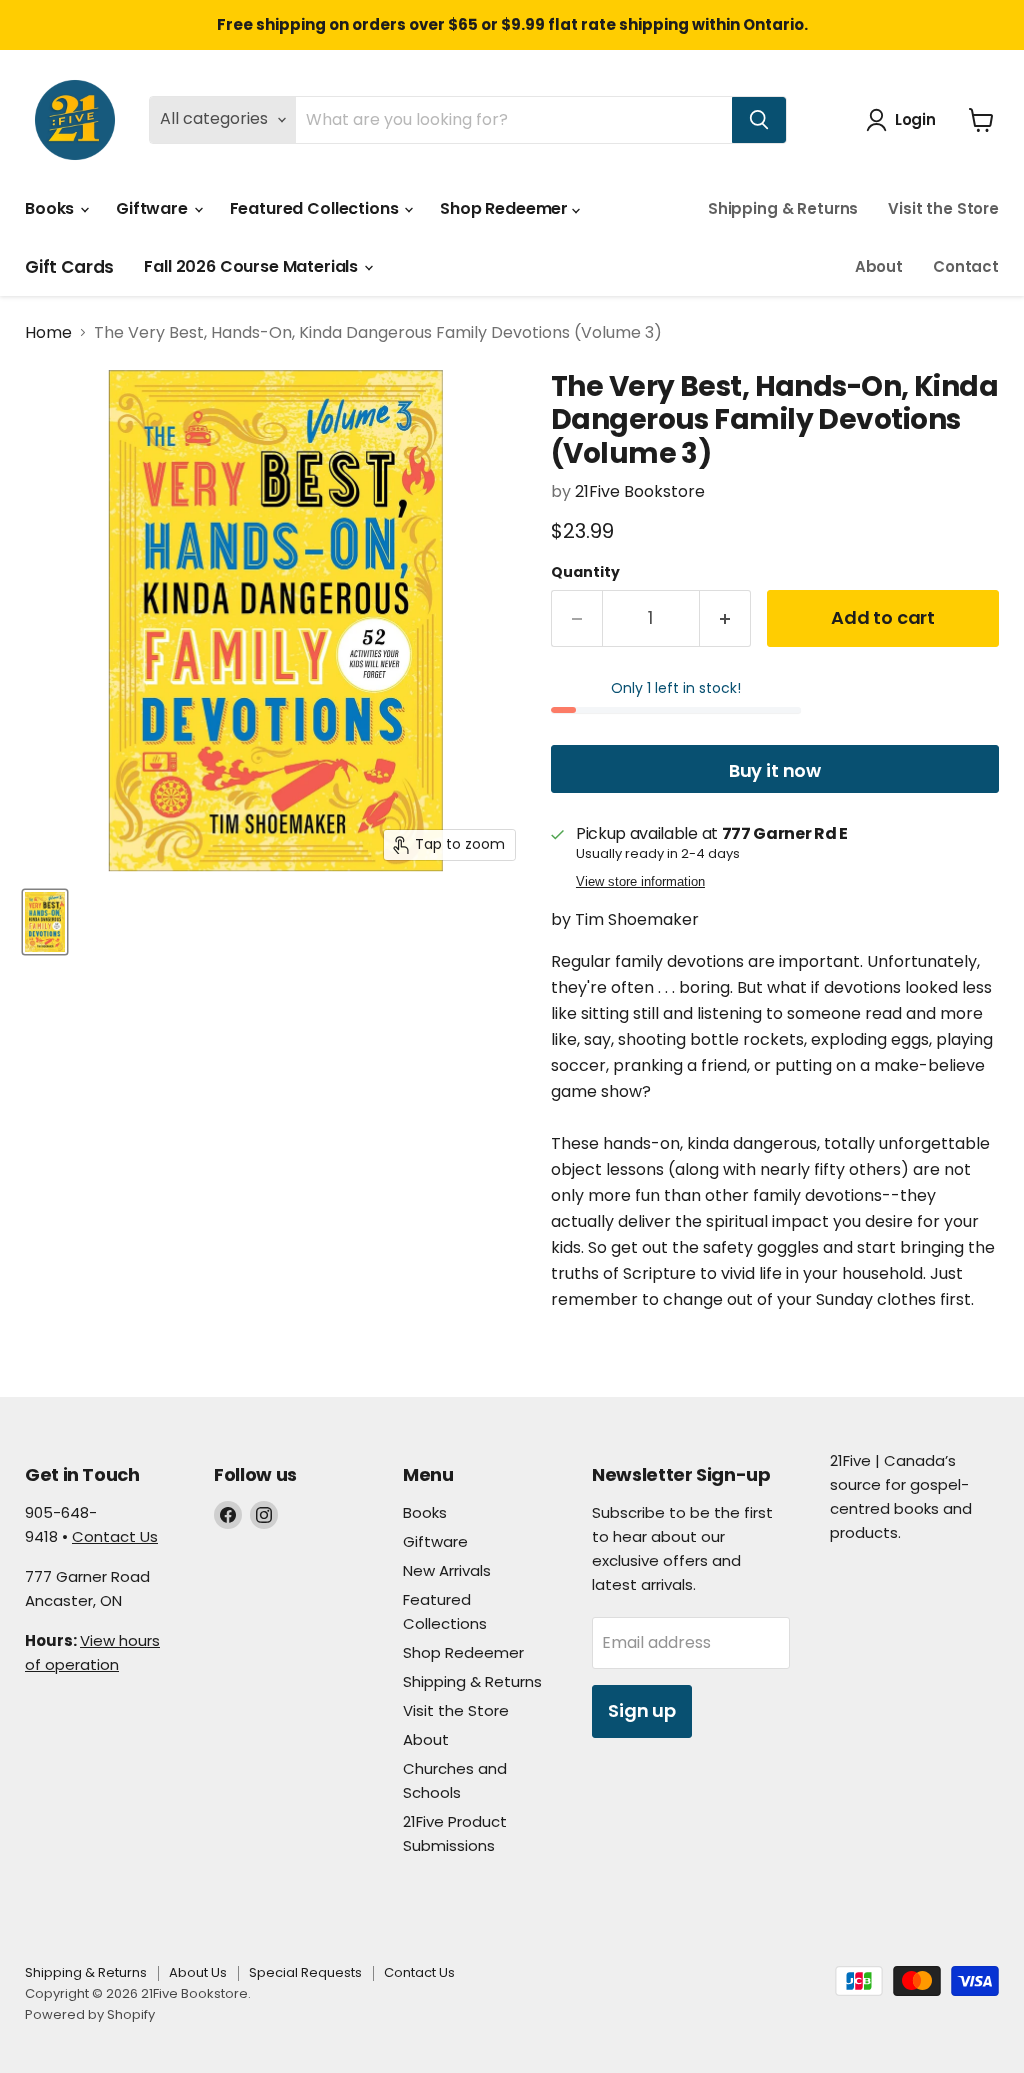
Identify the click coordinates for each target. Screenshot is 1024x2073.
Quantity (585, 572)
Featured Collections (316, 208)
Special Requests (305, 1972)
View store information (640, 881)
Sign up (642, 1710)
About (879, 266)
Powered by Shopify (90, 2014)
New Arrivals (447, 1570)
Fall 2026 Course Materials (253, 266)
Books (51, 208)
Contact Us (115, 1536)
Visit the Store (943, 208)
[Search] (759, 120)
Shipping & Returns (783, 208)
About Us (198, 1972)
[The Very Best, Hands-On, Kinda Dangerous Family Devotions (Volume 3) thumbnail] (45, 922)
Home (48, 333)
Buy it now (775, 770)
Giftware (154, 208)
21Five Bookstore (640, 491)
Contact (966, 266)
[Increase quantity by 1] (725, 618)
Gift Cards (69, 267)
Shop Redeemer (506, 208)
